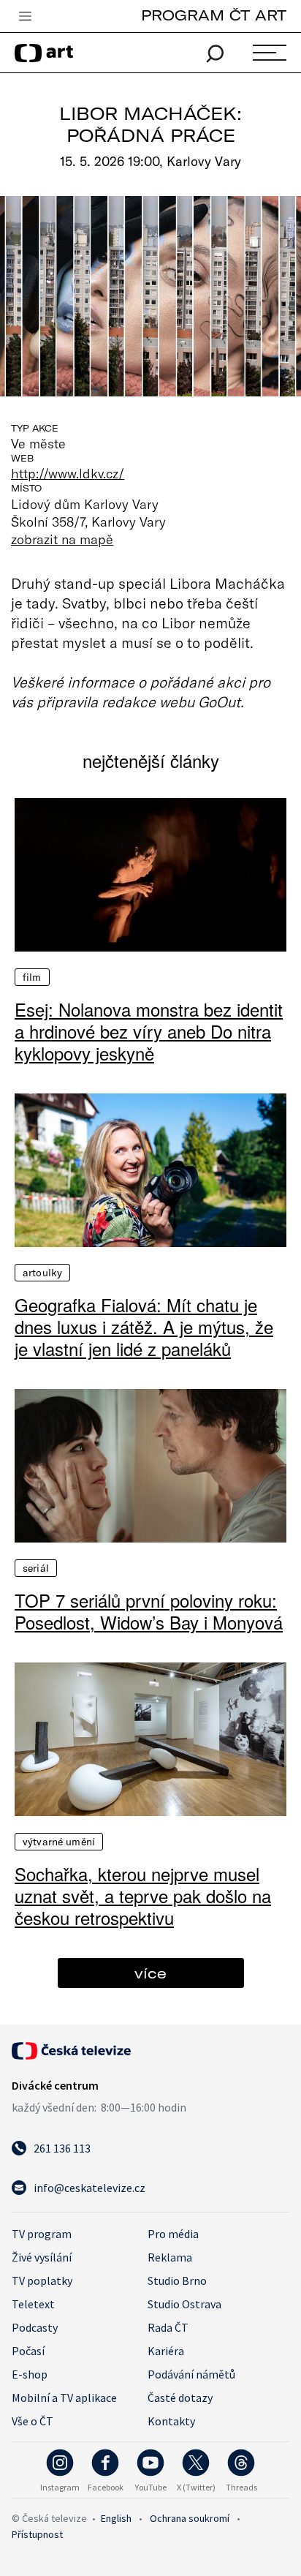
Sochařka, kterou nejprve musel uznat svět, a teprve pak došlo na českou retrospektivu (143, 1896)
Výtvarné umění (59, 1842)
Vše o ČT (33, 2421)
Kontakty (171, 2421)
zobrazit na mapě (62, 539)
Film (32, 977)
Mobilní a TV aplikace (64, 2398)
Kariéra (166, 2351)
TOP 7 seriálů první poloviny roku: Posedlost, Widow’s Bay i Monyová (149, 1611)
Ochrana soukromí (190, 2518)
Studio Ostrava (184, 2304)
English (116, 2518)
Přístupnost (37, 2534)
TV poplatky (42, 2281)
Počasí (28, 2351)
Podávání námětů (191, 2374)
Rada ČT (168, 2327)
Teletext (33, 2304)
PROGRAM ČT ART (214, 15)
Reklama (170, 2257)
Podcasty (35, 2327)
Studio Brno (177, 2281)
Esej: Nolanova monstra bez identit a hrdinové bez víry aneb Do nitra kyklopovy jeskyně (149, 1031)
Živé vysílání (42, 2257)
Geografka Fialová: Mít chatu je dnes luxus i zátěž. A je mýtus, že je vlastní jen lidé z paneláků (144, 1327)
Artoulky (42, 1273)
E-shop (30, 2374)
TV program (42, 2234)
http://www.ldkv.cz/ (68, 473)
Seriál (36, 1568)
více (150, 1973)
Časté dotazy (180, 2398)
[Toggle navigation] (25, 17)
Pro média (173, 2234)
